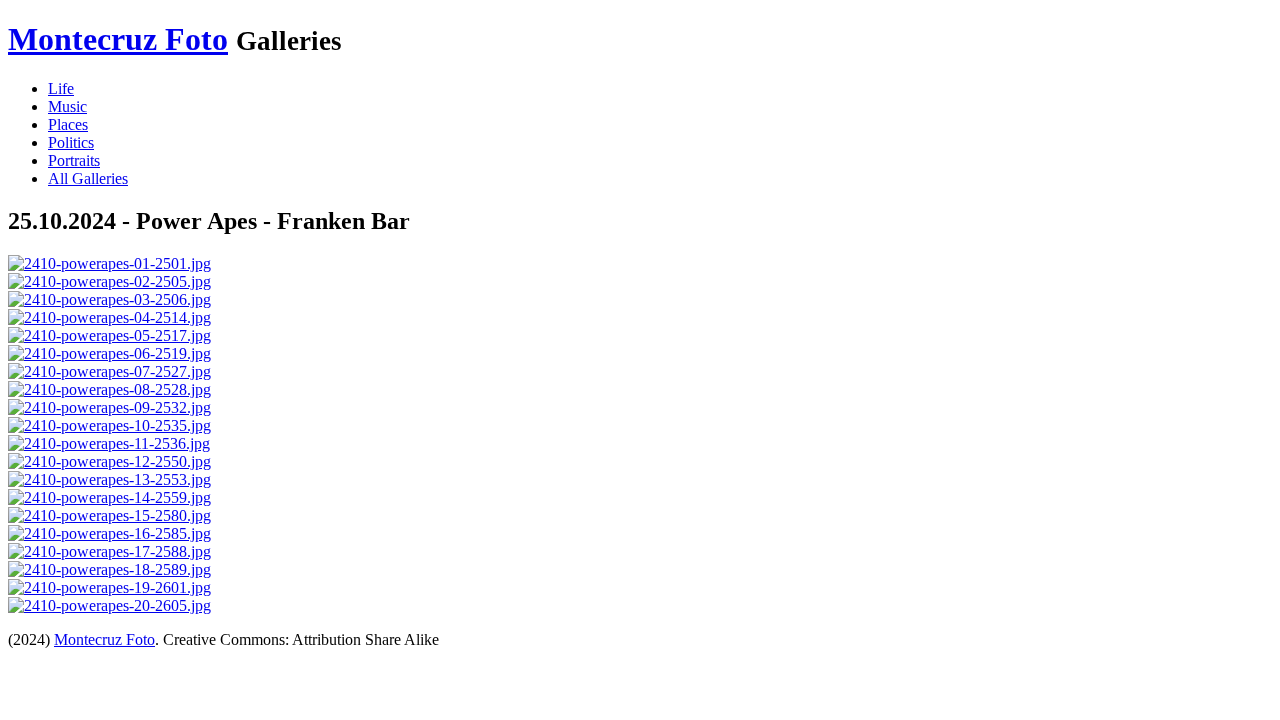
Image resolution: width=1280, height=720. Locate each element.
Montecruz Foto (118, 39)
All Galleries (88, 178)
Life (61, 88)
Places (68, 124)
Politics (71, 142)
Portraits (74, 160)
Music (67, 106)
